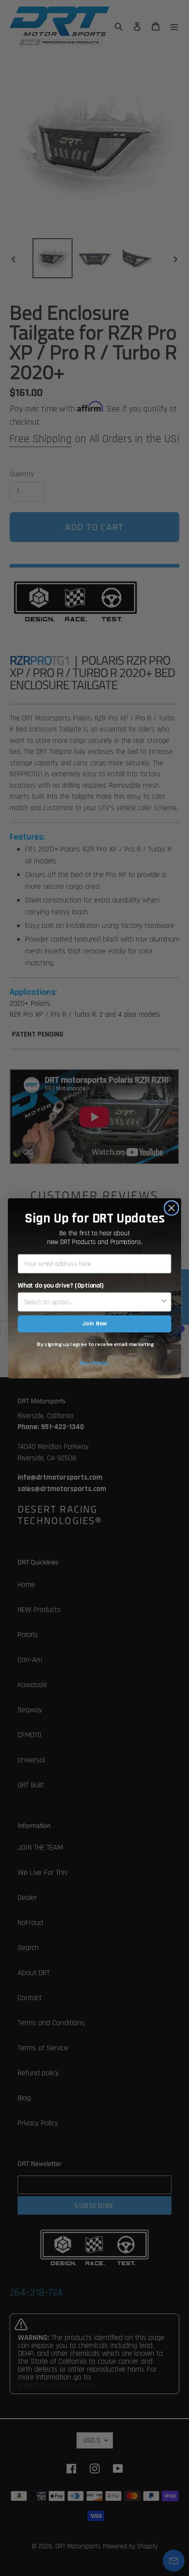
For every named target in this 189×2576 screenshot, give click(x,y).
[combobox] (92, 1302)
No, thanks (95, 1363)
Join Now (94, 1324)
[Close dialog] (172, 1208)
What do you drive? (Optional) (61, 1285)
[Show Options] (164, 1302)
